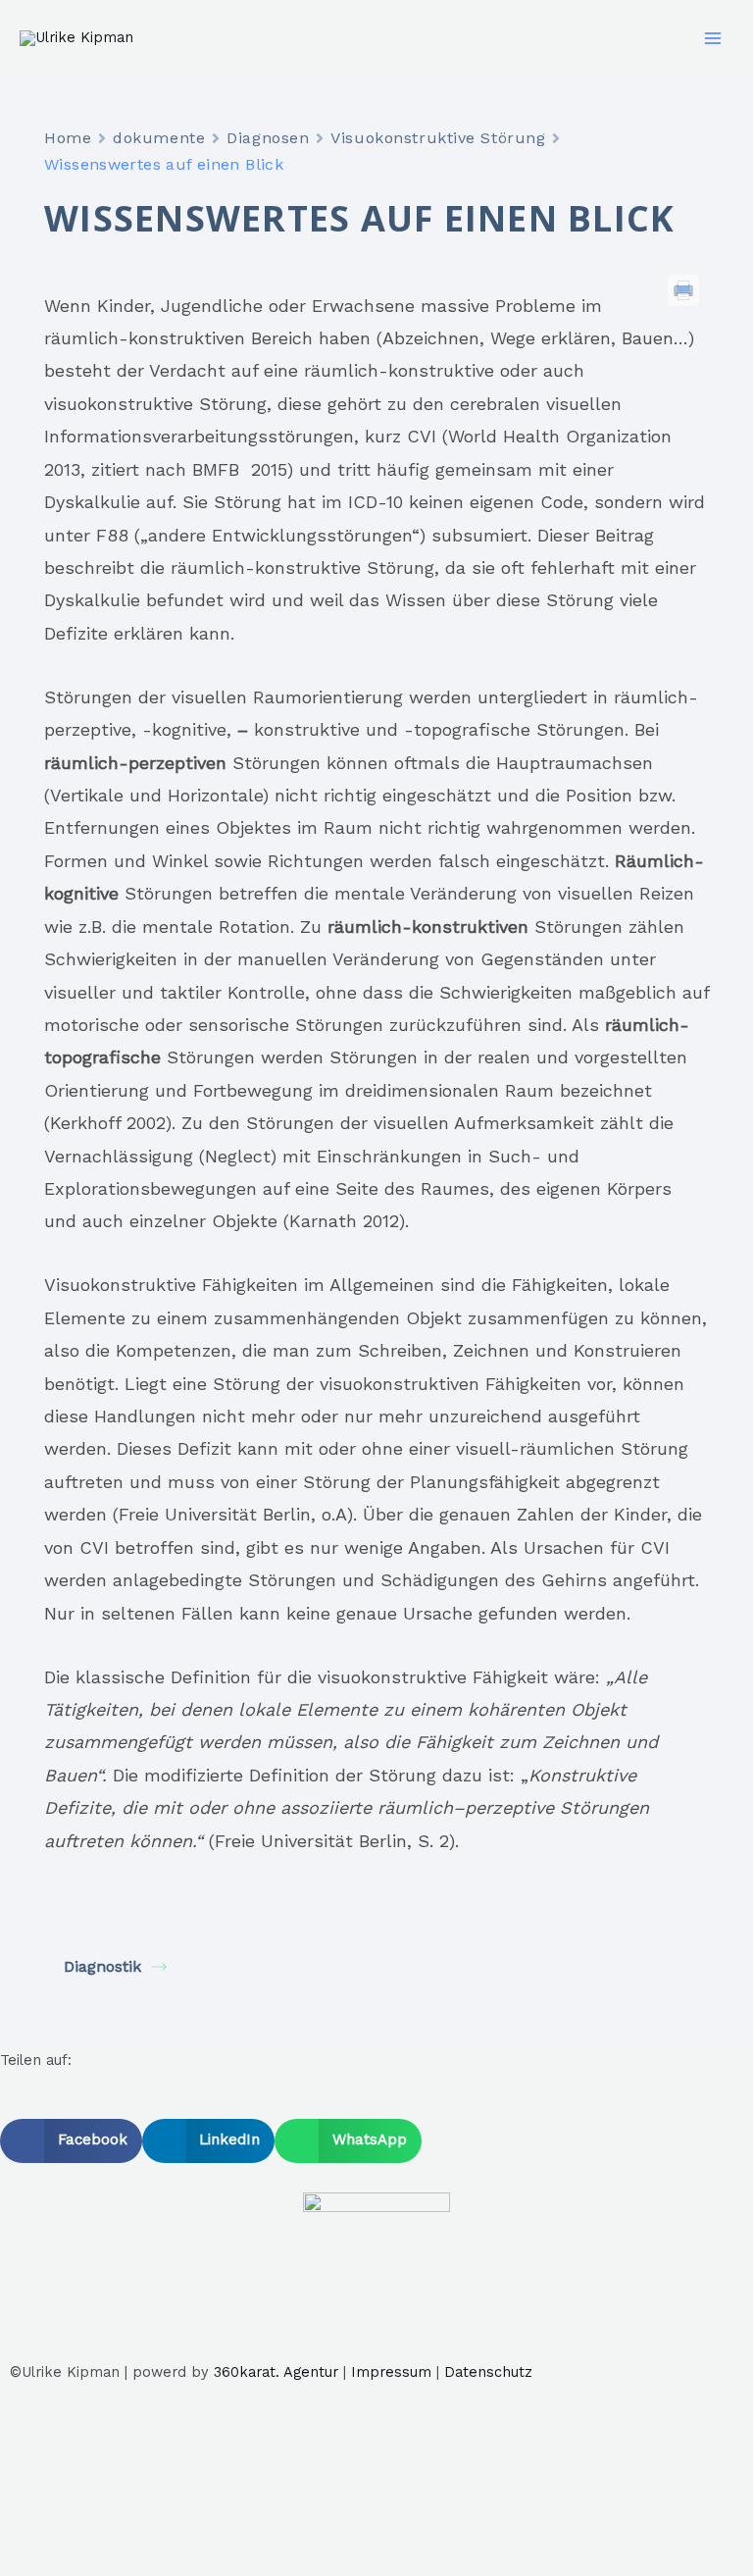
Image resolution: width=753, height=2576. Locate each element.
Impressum (391, 2372)
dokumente (159, 138)
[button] (71, 2141)
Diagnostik (102, 1966)
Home (68, 138)
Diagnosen (268, 138)
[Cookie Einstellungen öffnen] (147, 2562)
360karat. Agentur (276, 2372)
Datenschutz (488, 2372)
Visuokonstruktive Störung (438, 138)
